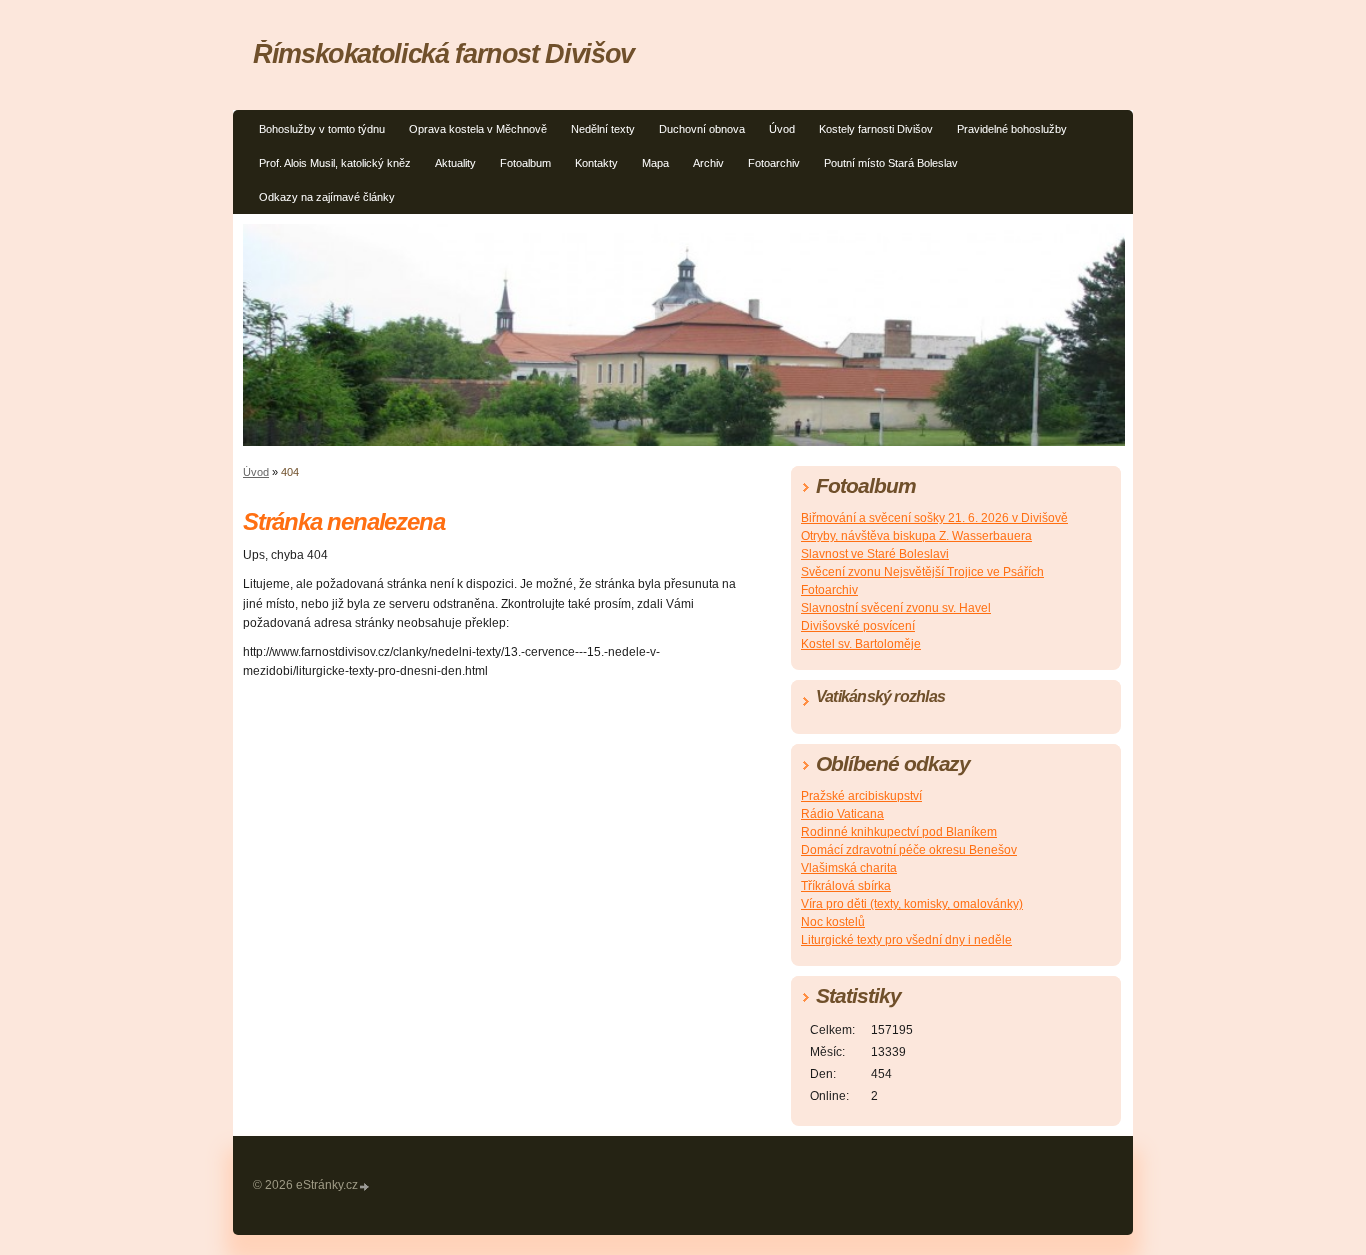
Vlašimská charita (849, 868)
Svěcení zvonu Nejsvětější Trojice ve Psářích (922, 572)
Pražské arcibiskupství (861, 796)
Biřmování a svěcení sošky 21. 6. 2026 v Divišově (934, 518)
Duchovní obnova (702, 129)
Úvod (782, 129)
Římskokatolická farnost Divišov (443, 53)
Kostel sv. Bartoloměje (861, 644)
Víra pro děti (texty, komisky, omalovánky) (912, 904)
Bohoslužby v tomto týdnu (322, 129)
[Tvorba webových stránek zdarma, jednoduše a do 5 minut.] (365, 1186)
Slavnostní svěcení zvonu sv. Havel (896, 608)
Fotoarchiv (774, 163)
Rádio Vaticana (842, 814)
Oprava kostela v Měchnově (478, 129)
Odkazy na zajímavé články (327, 197)
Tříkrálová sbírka (846, 886)
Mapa (655, 163)
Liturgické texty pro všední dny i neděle (906, 940)
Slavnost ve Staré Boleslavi (875, 554)
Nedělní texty (603, 129)
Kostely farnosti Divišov (876, 129)
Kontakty (596, 163)
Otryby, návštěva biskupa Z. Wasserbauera (916, 536)
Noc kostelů (833, 922)
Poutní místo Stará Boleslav (891, 163)
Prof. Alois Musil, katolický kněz (335, 163)
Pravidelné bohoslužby (1012, 129)
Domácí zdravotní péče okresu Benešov (909, 850)
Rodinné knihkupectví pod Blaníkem (899, 832)
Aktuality (455, 163)
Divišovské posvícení (858, 626)
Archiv (708, 163)
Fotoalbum (525, 163)
